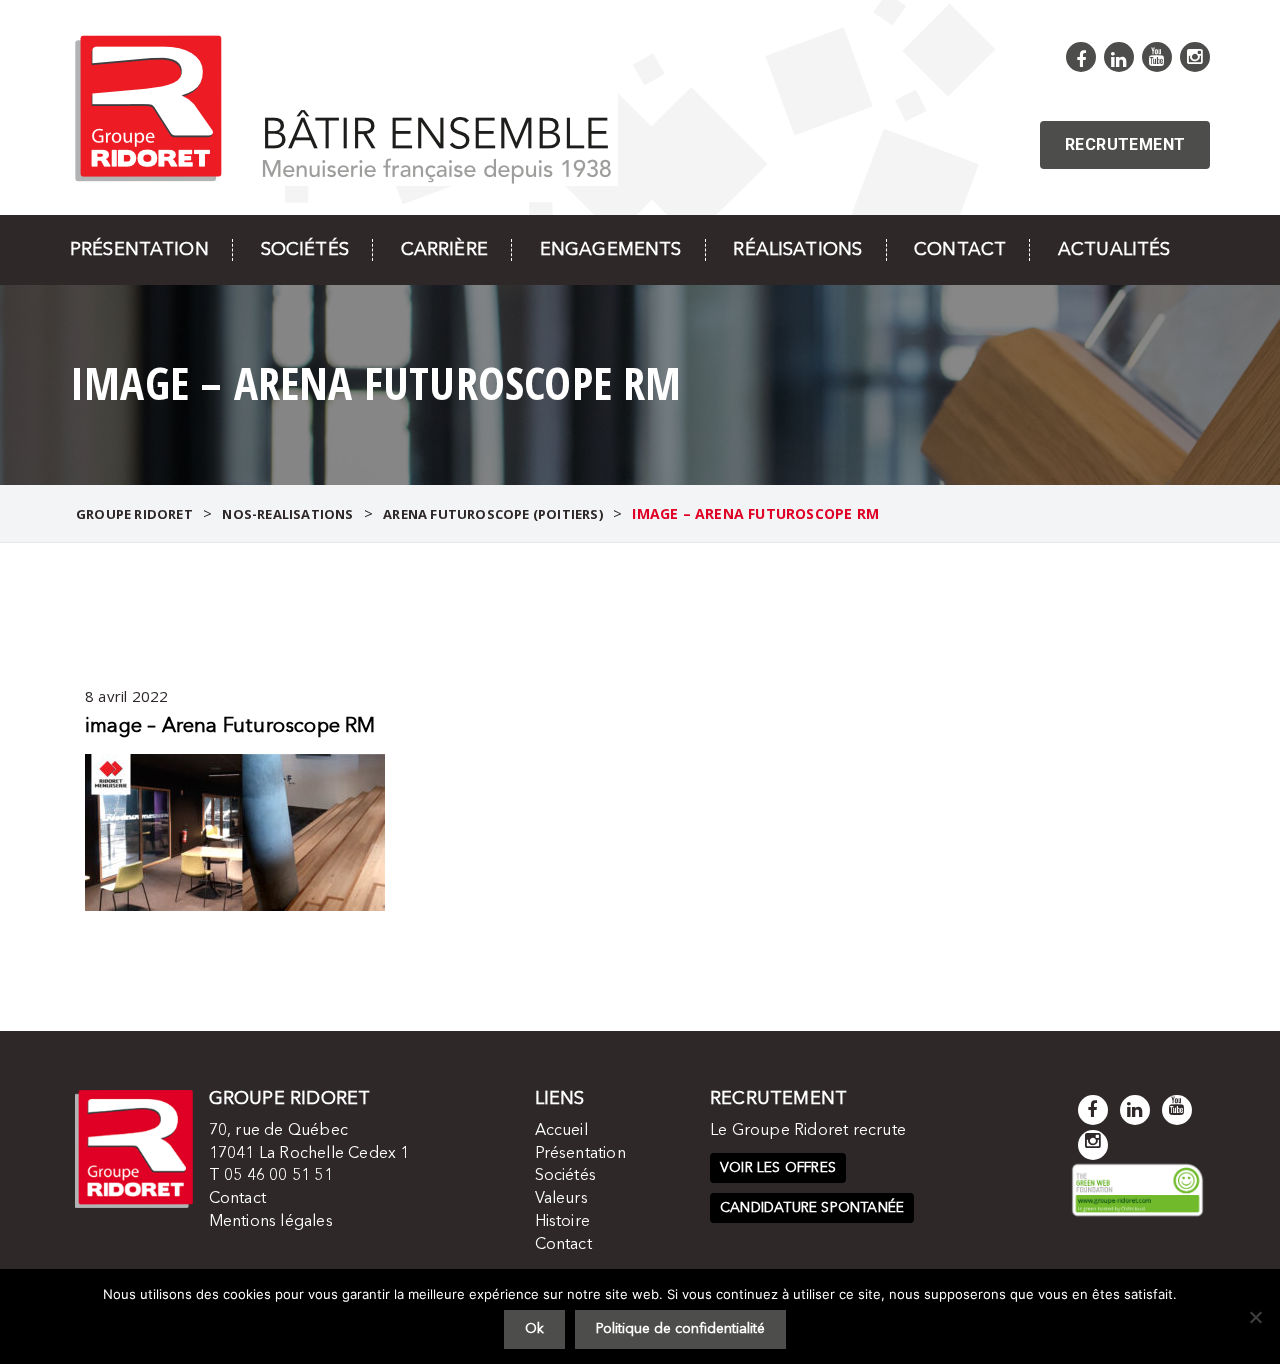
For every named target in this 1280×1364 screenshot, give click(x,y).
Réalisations (797, 250)
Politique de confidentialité (680, 1329)
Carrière (444, 250)
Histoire (563, 1222)
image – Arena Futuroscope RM (230, 727)
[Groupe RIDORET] (344, 106)
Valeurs (561, 1199)
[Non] (1255, 1317)
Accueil (561, 1131)
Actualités (1114, 250)
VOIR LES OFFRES (778, 1168)
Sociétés (305, 250)
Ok (534, 1329)
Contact (960, 250)
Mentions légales (271, 1222)
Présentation (139, 250)
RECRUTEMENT (1125, 144)
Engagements (611, 250)
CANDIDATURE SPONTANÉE (812, 1208)
